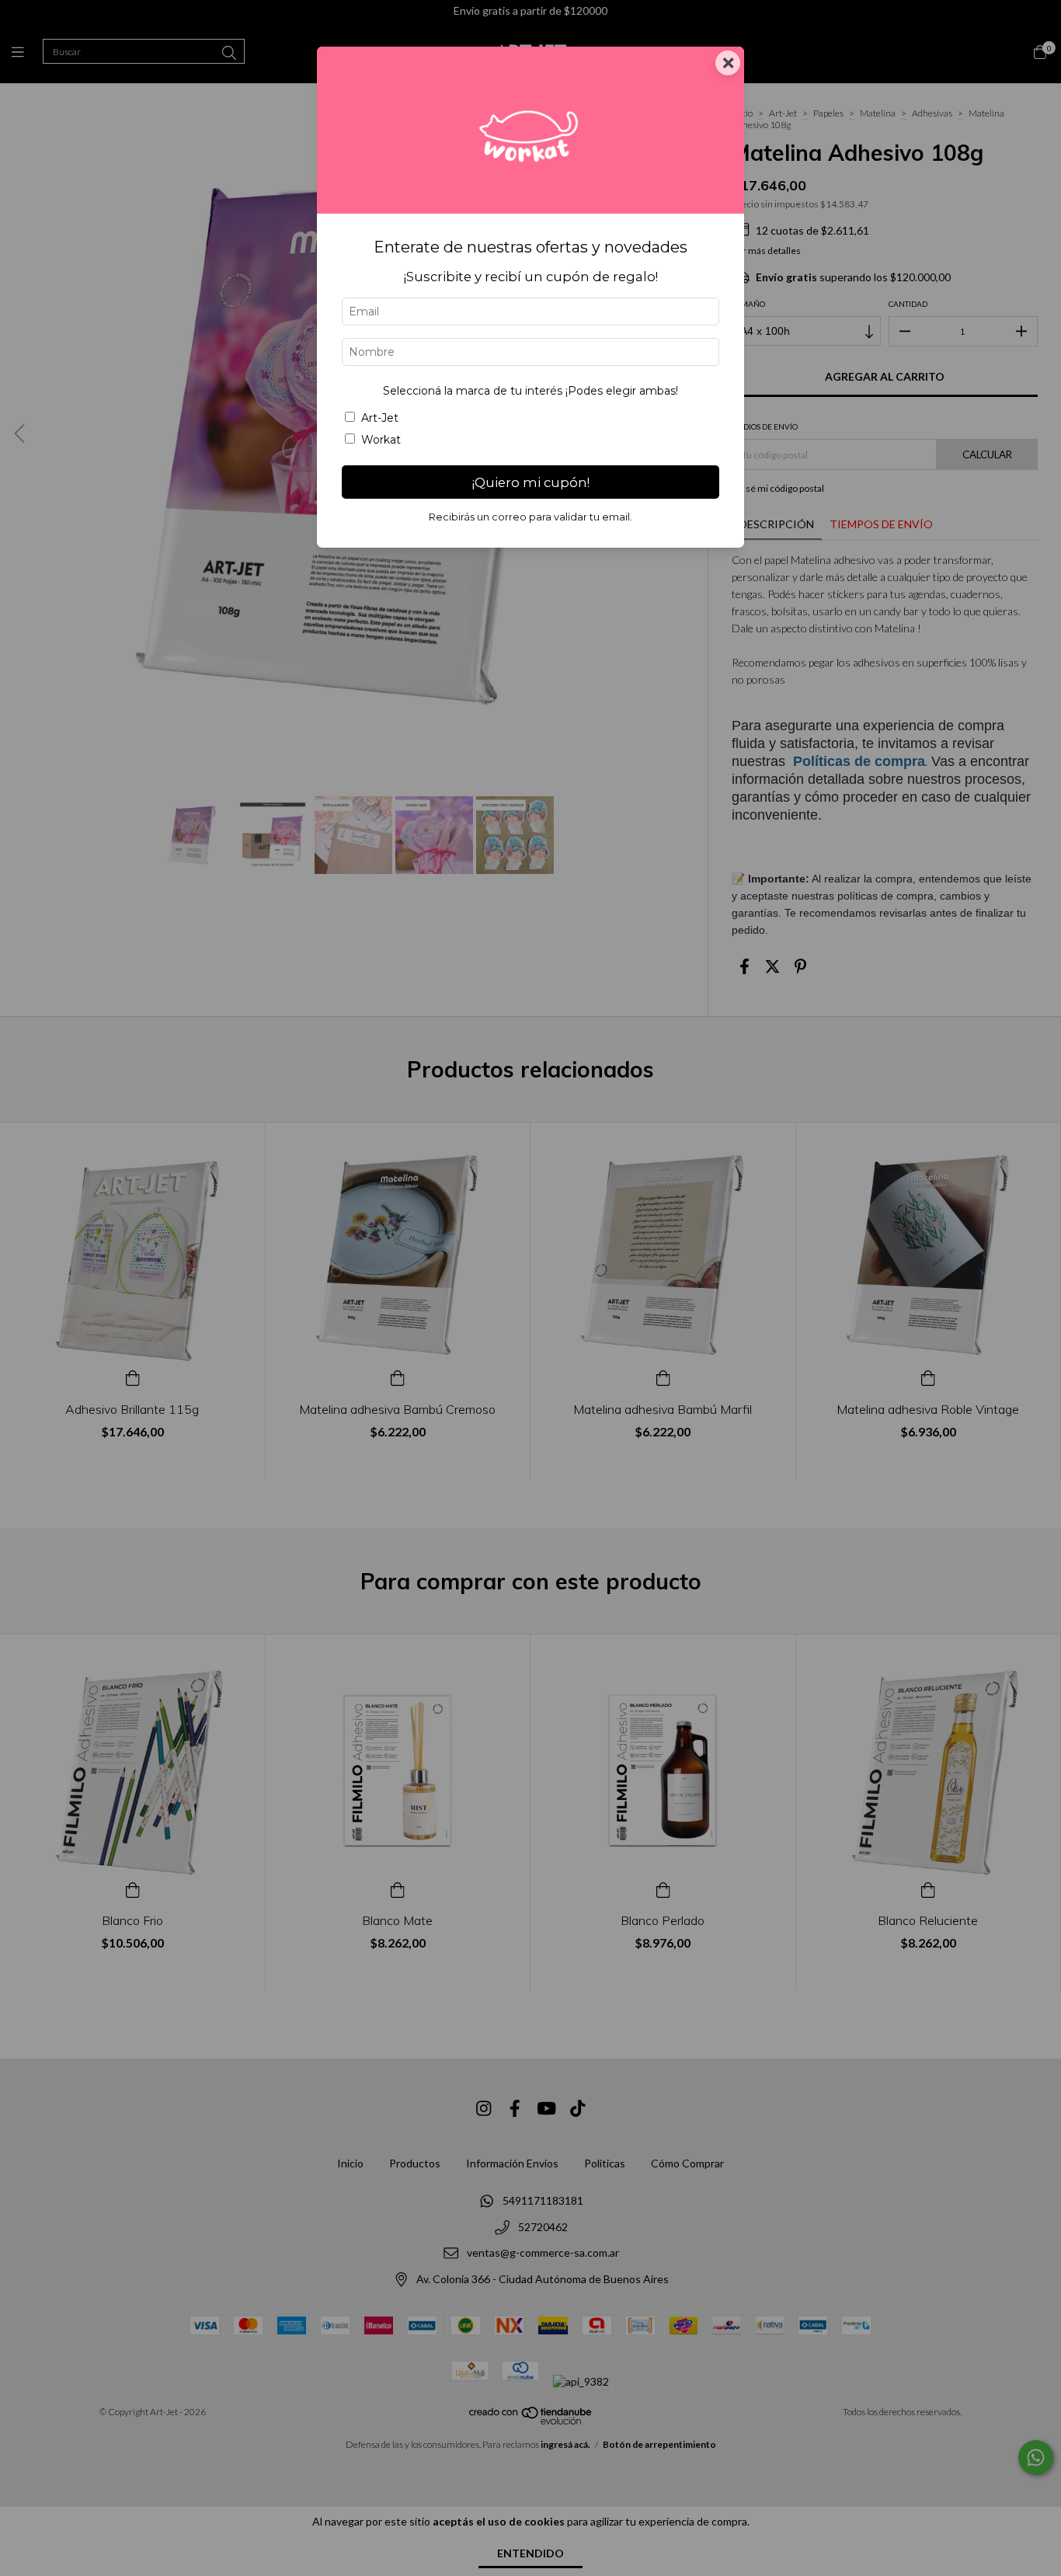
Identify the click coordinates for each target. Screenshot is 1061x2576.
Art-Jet (380, 418)
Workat (381, 440)
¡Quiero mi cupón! (531, 482)
